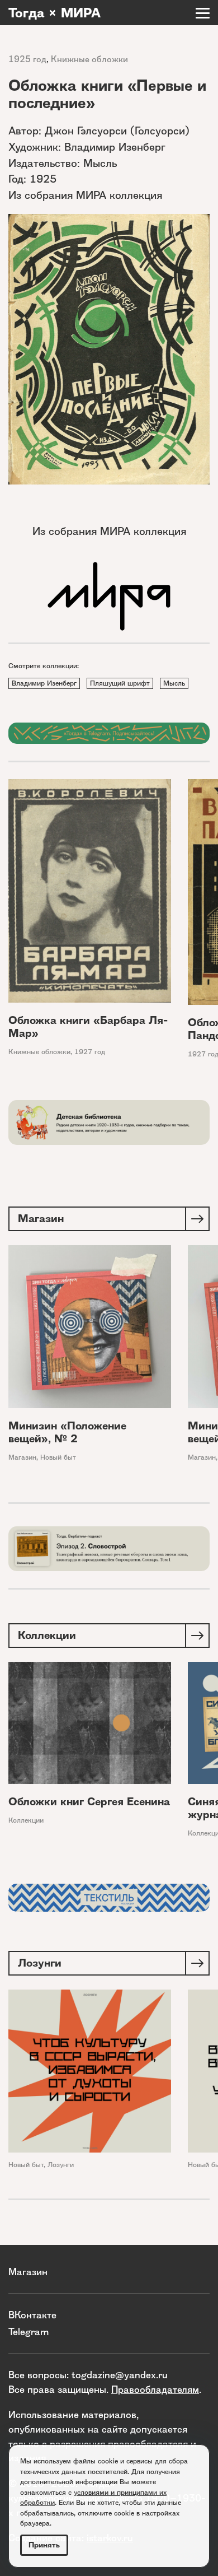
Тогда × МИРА (54, 13)
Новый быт (58, 1457)
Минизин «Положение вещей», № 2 (67, 1432)
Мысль (174, 683)
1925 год (27, 59)
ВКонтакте (32, 2315)
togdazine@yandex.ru (120, 2375)
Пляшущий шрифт (120, 683)
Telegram (29, 2332)
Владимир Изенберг (44, 683)
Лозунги (61, 2165)
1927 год (90, 1052)
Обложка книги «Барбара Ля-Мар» (88, 1027)
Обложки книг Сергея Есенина (89, 1802)
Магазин (22, 1457)
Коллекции (26, 1820)
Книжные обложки (89, 59)
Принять (44, 2545)
